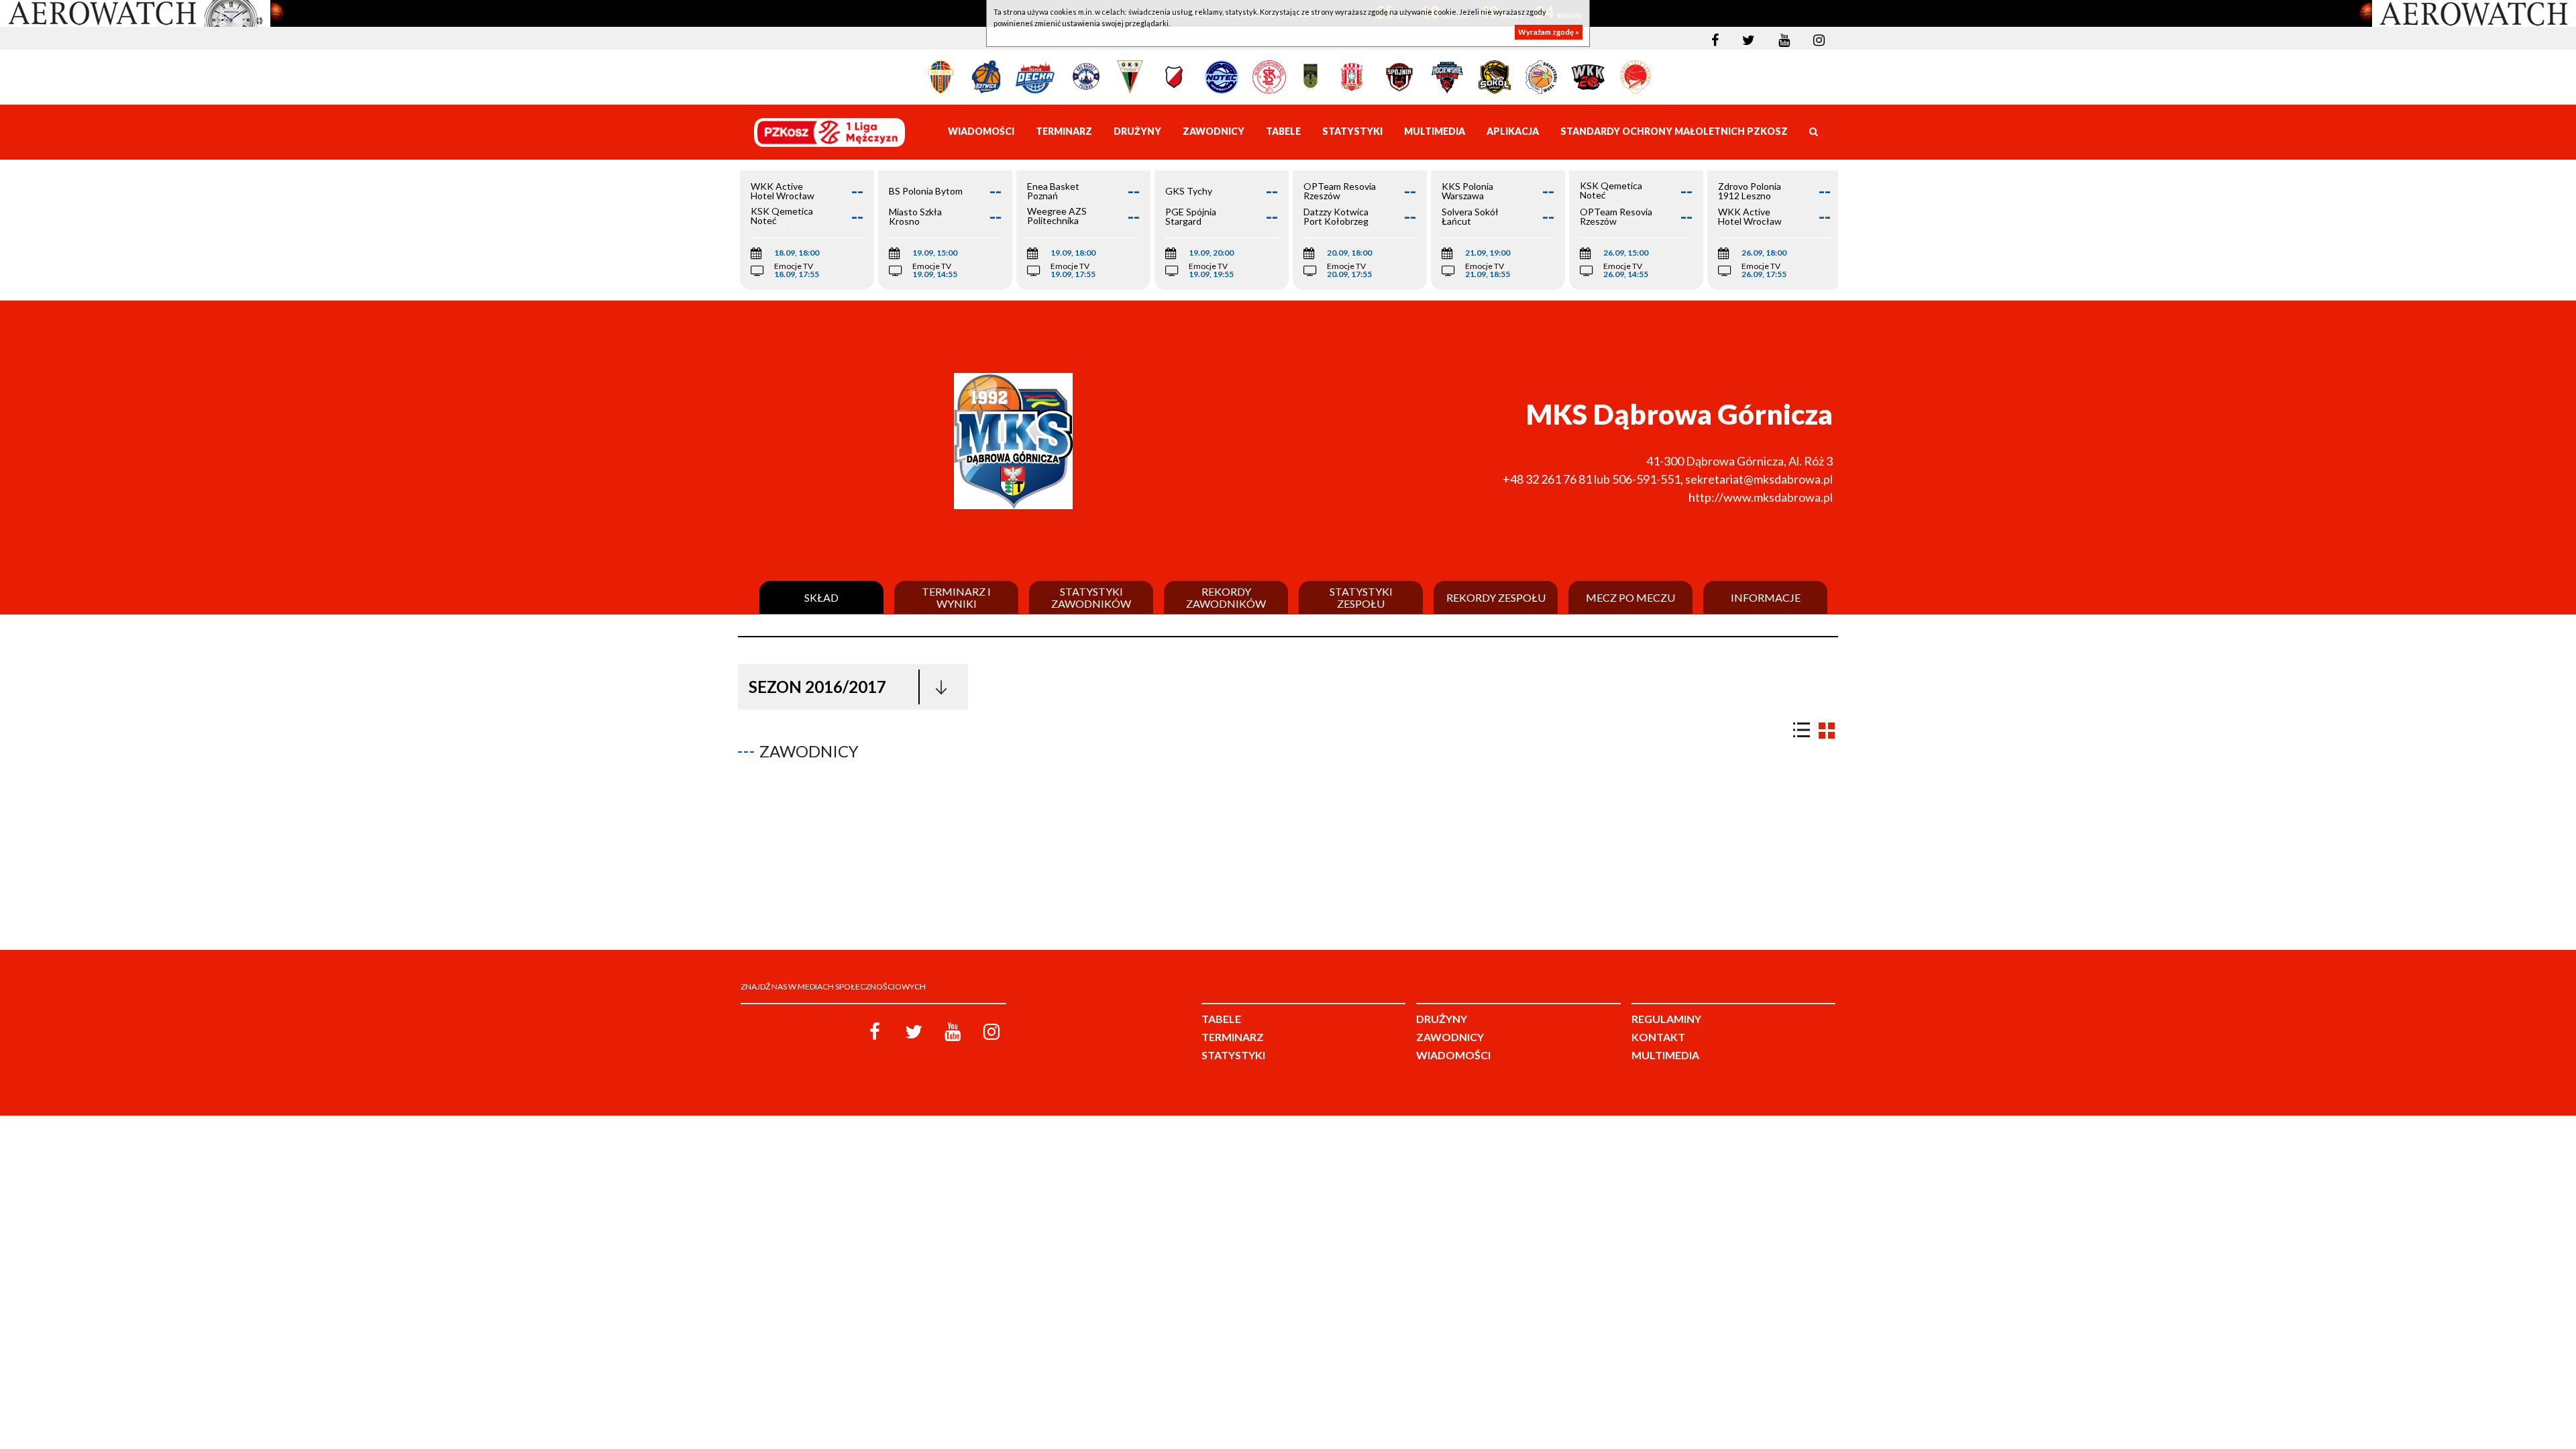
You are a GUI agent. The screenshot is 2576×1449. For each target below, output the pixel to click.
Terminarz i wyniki (956, 597)
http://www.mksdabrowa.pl (1761, 497)
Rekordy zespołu (1496, 598)
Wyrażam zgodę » (1549, 32)
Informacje (1766, 598)
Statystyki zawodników (1091, 597)
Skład (821, 598)
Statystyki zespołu (1361, 597)
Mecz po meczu (1630, 598)
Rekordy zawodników (1226, 597)
